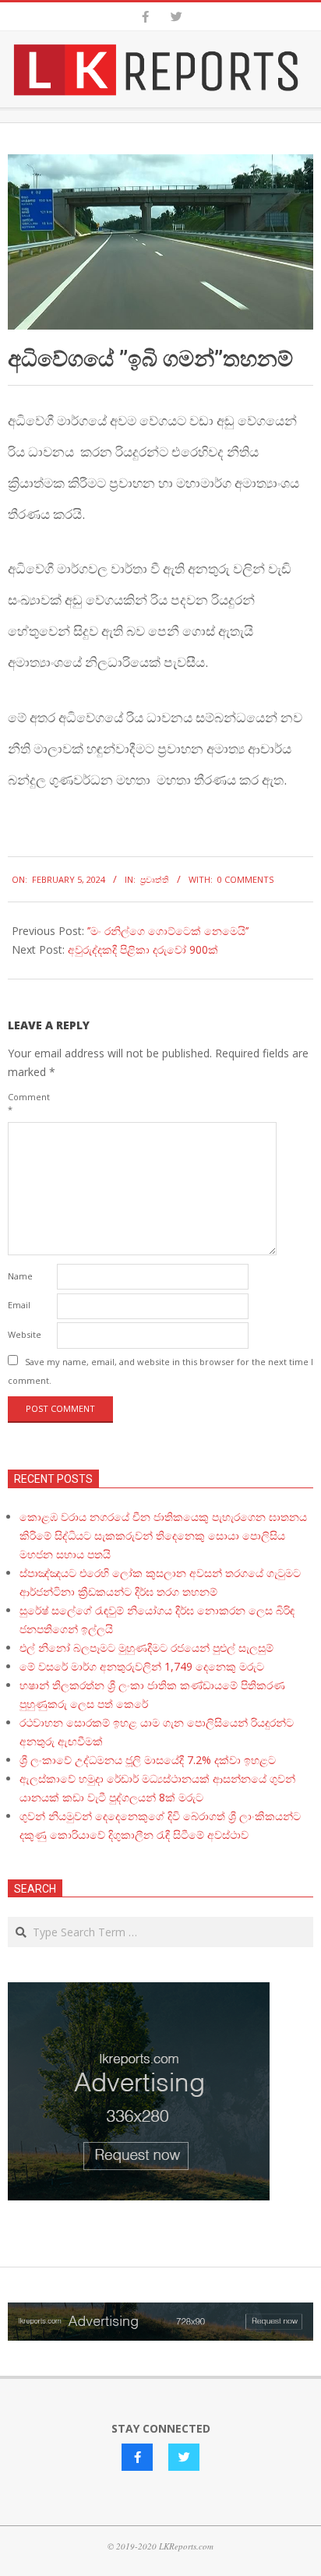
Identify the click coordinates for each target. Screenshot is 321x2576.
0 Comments (245, 879)
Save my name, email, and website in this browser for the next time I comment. (160, 1371)
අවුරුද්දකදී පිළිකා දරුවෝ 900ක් (143, 949)
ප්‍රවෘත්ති (155, 879)
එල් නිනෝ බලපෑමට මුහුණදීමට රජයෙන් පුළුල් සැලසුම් (146, 1648)
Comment (29, 1103)
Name (20, 1276)
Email (19, 1305)
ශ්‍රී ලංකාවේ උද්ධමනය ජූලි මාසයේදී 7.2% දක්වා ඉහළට (148, 1760)
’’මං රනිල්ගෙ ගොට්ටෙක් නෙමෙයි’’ (168, 931)
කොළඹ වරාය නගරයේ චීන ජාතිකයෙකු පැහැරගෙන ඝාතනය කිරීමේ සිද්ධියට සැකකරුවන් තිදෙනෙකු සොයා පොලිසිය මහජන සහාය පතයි (163, 1535)
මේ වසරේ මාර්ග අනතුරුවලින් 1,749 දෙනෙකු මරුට (142, 1666)
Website (25, 1334)
